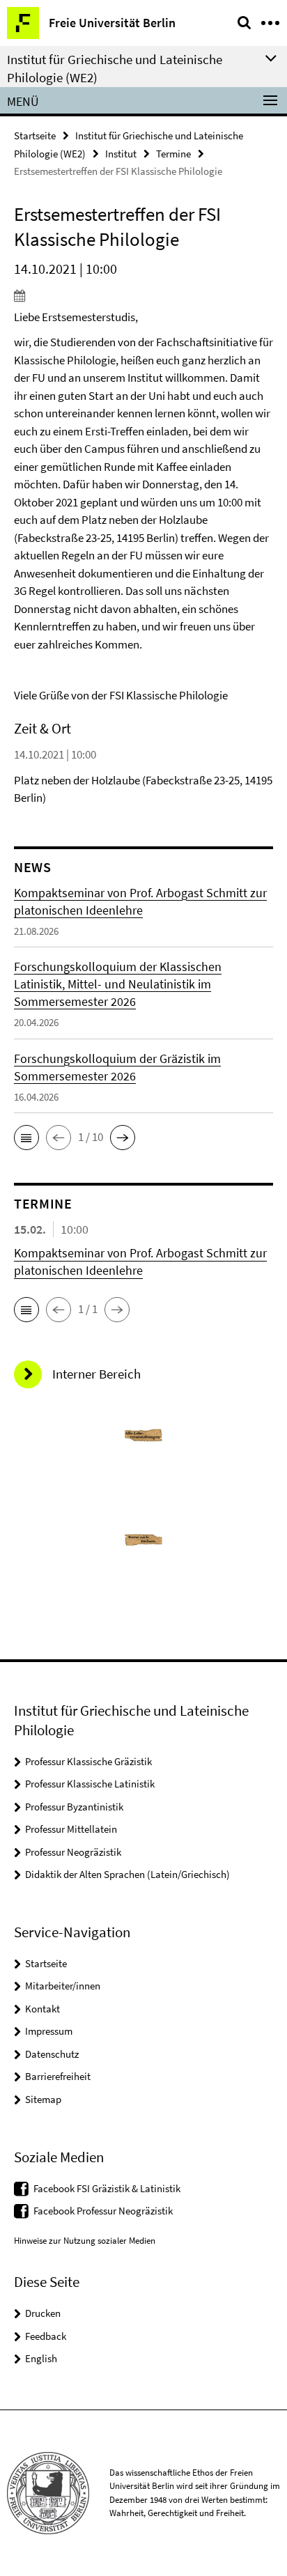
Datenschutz (52, 2054)
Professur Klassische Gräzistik (88, 1761)
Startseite (35, 135)
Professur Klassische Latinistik (90, 1784)
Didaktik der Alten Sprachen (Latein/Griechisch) (127, 1874)
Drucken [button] (43, 2313)
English (41, 2358)
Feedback (46, 2336)
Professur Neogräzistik (73, 1852)
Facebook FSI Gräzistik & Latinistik (107, 2188)
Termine (173, 154)
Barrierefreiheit (58, 2076)
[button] (26, 1138)
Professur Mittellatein (71, 1829)
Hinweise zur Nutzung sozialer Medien (85, 2241)
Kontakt (42, 2009)
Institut (121, 154)
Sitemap (43, 2099)
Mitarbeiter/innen (63, 1986)
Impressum (49, 2031)
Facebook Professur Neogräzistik (103, 2211)
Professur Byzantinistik (74, 1807)
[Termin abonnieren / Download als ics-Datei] (143, 295)
